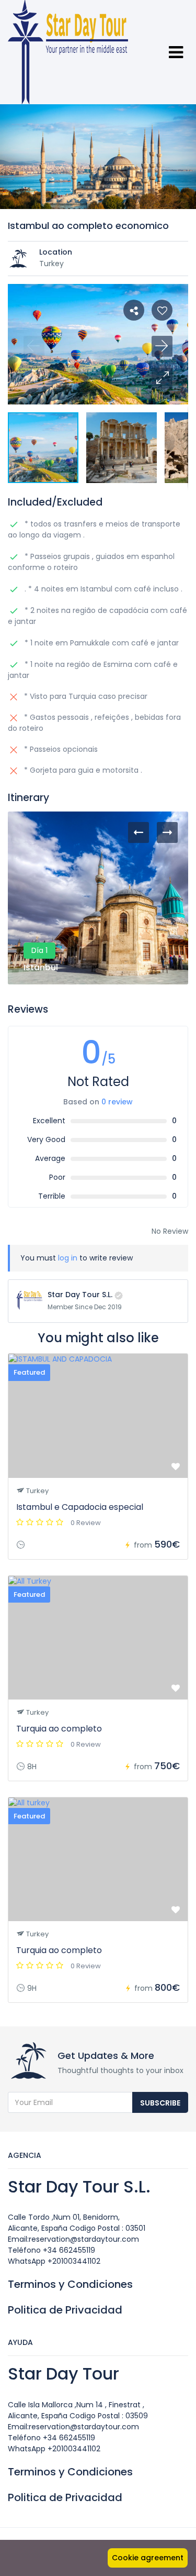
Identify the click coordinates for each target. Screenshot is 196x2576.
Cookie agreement (148, 2558)
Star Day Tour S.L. (80, 1295)
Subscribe (160, 2103)
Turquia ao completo (59, 1729)
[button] (162, 378)
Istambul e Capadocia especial (80, 1507)
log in (68, 1258)
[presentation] (139, 832)
